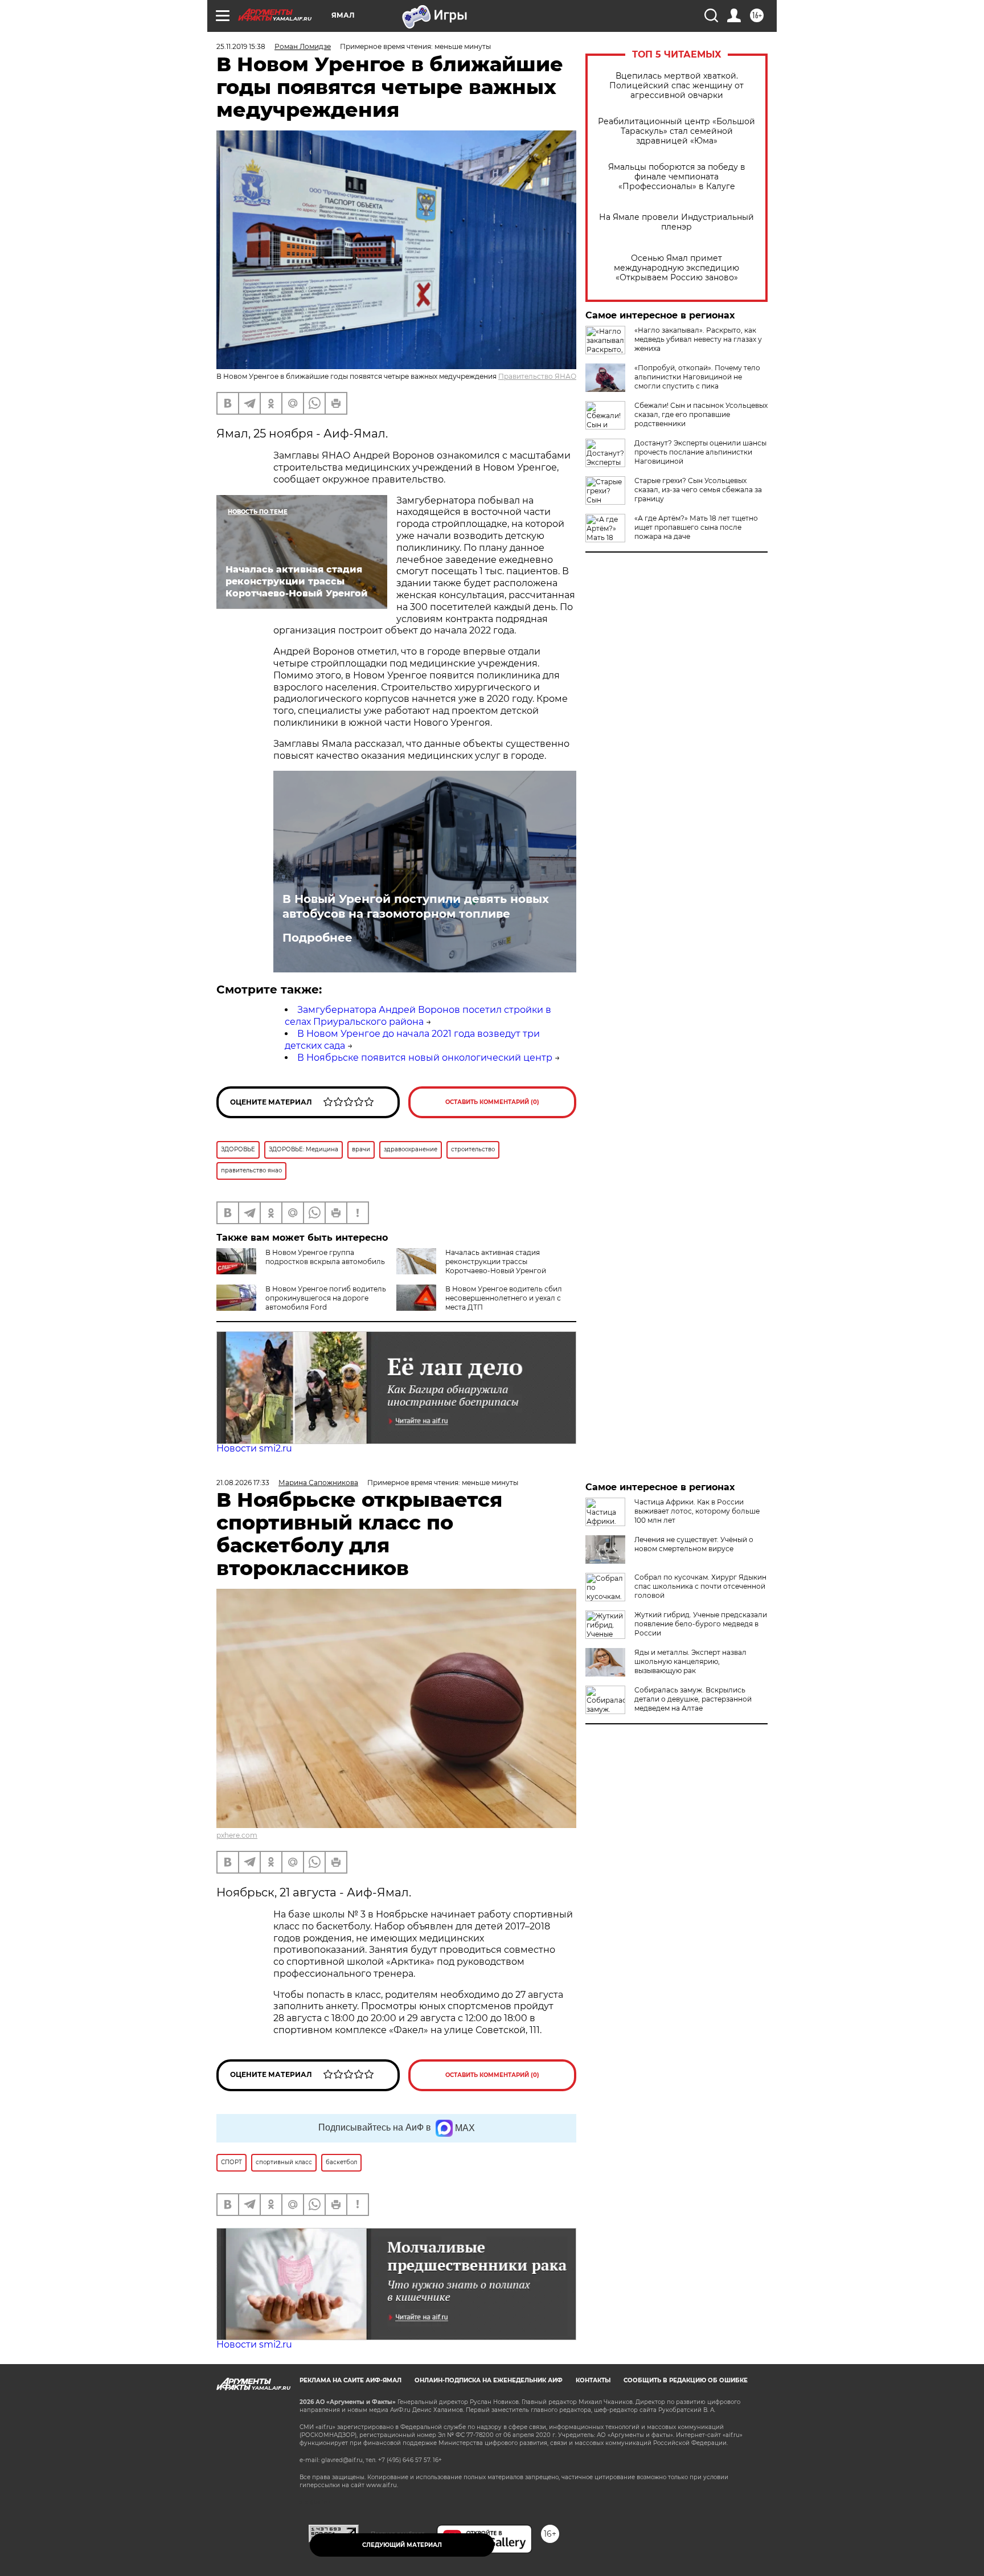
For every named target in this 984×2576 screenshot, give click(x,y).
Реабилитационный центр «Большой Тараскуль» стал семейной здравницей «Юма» (676, 131)
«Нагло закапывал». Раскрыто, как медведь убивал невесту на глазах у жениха (698, 339)
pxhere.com (237, 1835)
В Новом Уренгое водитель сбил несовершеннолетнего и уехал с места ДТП (504, 1298)
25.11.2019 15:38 (241, 46)
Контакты (593, 2380)
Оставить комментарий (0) (492, 1102)
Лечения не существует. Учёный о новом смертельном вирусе (694, 1544)
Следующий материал (402, 2545)
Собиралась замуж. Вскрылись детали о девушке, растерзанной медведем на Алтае (693, 1699)
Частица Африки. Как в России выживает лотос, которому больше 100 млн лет (697, 1511)
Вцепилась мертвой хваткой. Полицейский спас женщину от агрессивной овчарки (676, 86)
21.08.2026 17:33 (243, 1483)
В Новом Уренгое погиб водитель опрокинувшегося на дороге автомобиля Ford (326, 1298)
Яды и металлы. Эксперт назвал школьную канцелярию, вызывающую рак (690, 1661)
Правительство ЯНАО (537, 376)
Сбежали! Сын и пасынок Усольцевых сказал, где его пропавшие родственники (701, 414)
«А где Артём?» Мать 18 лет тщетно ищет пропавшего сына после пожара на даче (696, 527)
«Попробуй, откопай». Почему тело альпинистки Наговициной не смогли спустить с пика (697, 377)
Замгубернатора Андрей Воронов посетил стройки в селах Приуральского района (418, 1016)
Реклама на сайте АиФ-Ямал (350, 2380)
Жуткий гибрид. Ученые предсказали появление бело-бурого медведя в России (701, 1624)
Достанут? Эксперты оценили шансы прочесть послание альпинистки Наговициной (700, 452)
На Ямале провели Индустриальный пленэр (676, 222)
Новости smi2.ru (254, 1448)
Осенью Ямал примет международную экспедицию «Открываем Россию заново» (676, 268)
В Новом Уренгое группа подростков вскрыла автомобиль (325, 1257)
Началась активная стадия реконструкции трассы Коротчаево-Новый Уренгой (496, 1262)
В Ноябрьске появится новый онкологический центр (425, 1058)
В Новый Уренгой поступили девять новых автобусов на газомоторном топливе (416, 906)
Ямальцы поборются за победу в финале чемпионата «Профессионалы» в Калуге (677, 177)
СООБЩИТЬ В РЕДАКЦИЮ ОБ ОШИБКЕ (686, 2380)
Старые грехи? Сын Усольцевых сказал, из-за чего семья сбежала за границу (698, 490)
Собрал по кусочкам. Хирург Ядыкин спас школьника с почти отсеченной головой (700, 1586)
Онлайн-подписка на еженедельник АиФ (489, 2380)
